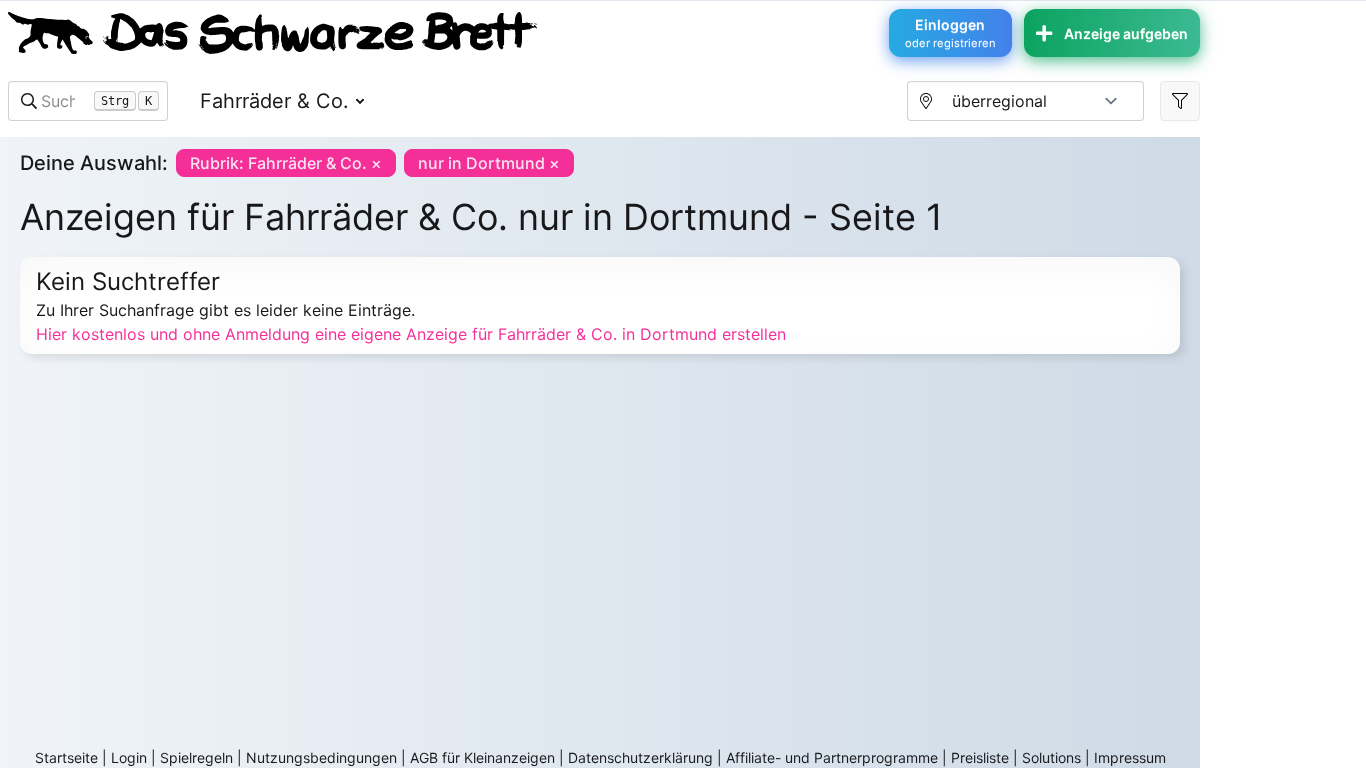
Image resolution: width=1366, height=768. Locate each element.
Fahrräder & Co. (274, 101)
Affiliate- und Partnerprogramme (832, 757)
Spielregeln (196, 757)
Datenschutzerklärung (640, 757)
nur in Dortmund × (489, 163)
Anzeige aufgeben (1126, 33)
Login (129, 757)
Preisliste (980, 757)
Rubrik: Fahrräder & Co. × (286, 163)
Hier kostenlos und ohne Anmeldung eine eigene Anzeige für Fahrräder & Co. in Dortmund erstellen (411, 334)
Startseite (66, 757)
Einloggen (950, 33)
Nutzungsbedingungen (321, 757)
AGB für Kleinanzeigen (482, 757)
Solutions (1051, 757)
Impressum (1130, 757)
